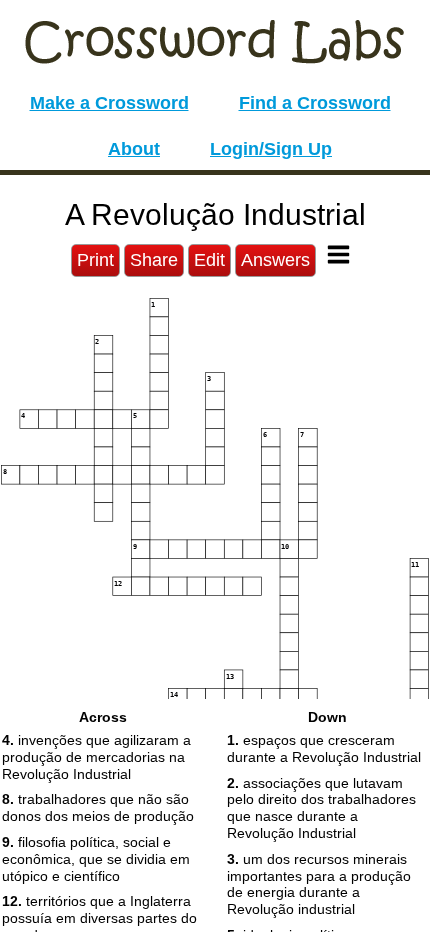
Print (95, 260)
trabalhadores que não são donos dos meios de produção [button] (98, 807)
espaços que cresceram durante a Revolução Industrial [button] (324, 748)
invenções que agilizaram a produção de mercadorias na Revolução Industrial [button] (96, 757)
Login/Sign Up (271, 149)
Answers (275, 260)
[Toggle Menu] (338, 254)
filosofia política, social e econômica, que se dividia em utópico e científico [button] (96, 859)
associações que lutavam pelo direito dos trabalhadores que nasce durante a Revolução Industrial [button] (321, 808)
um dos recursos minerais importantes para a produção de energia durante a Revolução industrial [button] (319, 884)
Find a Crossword (315, 103)
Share (154, 260)
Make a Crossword (109, 103)
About (134, 149)
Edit (209, 260)
